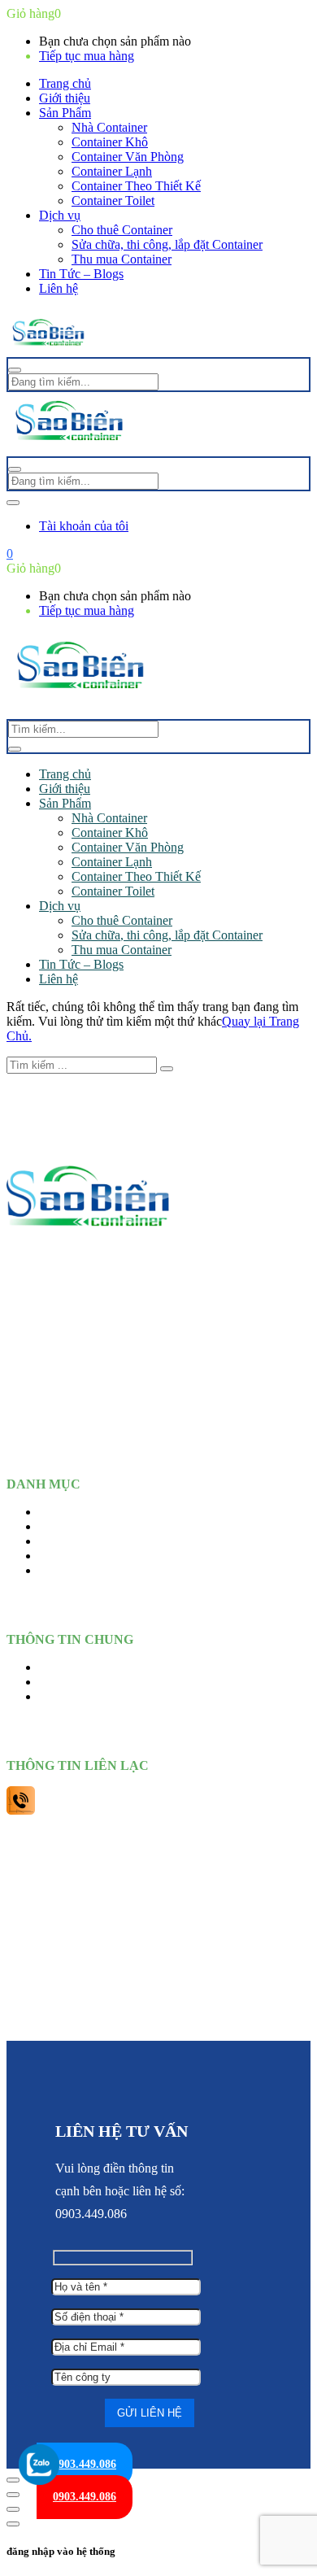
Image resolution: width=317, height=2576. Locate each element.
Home (55, 1512)
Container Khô (110, 142)
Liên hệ (59, 288)
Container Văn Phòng (128, 157)
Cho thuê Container (122, 230)
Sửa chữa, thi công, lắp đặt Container (167, 244)
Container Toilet (113, 201)
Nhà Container (109, 127)
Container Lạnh (112, 171)
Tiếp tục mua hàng (87, 56)
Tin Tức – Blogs (81, 274)
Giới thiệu (65, 98)
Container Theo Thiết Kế (136, 186)
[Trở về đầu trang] (13, 2480)
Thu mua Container (122, 259)
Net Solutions (159, 2022)
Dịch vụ (60, 215)
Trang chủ (65, 83)
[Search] (15, 749)
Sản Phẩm (65, 113)
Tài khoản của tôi (84, 526)
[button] (10, 554)
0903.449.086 (85, 2464)
